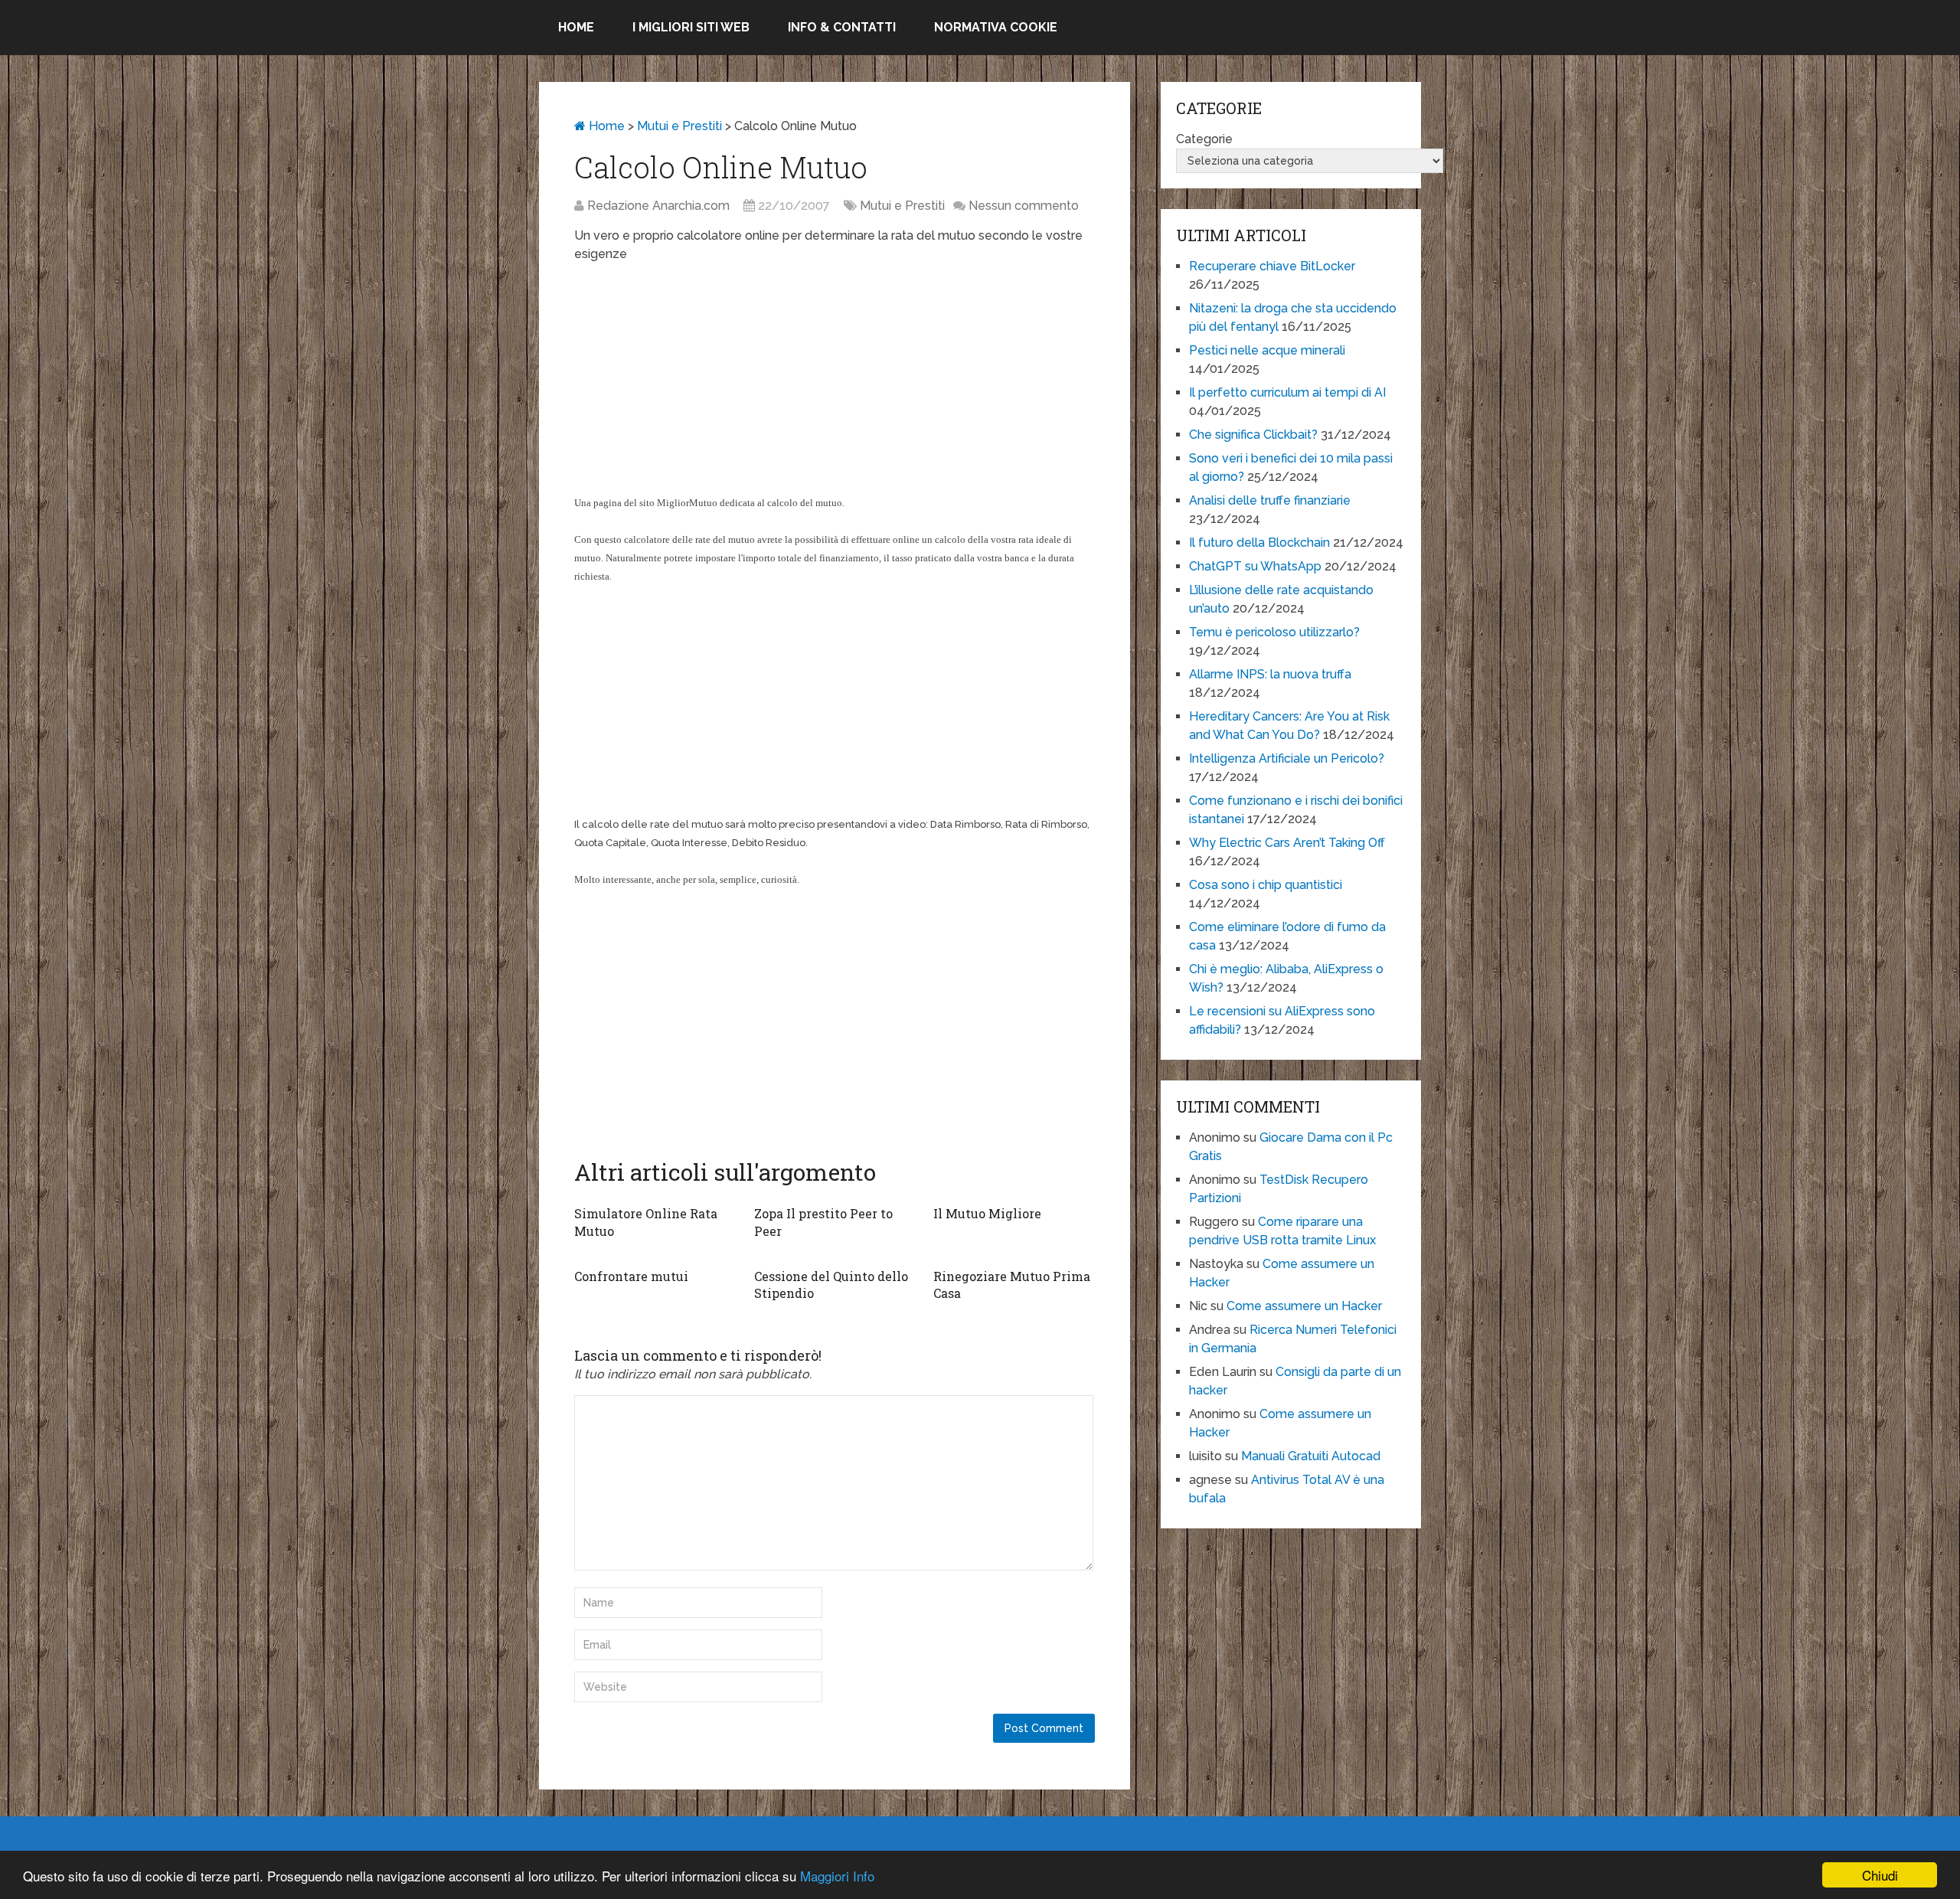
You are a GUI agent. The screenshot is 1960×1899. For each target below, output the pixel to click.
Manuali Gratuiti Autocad (1311, 1456)
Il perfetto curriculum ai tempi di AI (1287, 392)
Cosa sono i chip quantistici (1266, 885)
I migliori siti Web (691, 27)
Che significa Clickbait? (1253, 435)
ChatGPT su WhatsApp (1255, 566)
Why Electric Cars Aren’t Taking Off (1287, 843)
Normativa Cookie (996, 27)
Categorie (1204, 139)
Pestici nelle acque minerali (1267, 350)
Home (576, 27)
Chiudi (1880, 1875)
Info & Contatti (842, 27)
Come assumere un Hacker (1304, 1306)
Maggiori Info (837, 1876)
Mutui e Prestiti (679, 126)
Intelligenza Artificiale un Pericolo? (1287, 758)
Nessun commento (1024, 206)
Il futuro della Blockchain (1259, 543)
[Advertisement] (835, 386)
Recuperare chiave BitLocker (1272, 266)
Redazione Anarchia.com (658, 206)
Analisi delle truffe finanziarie (1270, 500)
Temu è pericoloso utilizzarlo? (1274, 632)
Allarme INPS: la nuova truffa (1270, 674)
